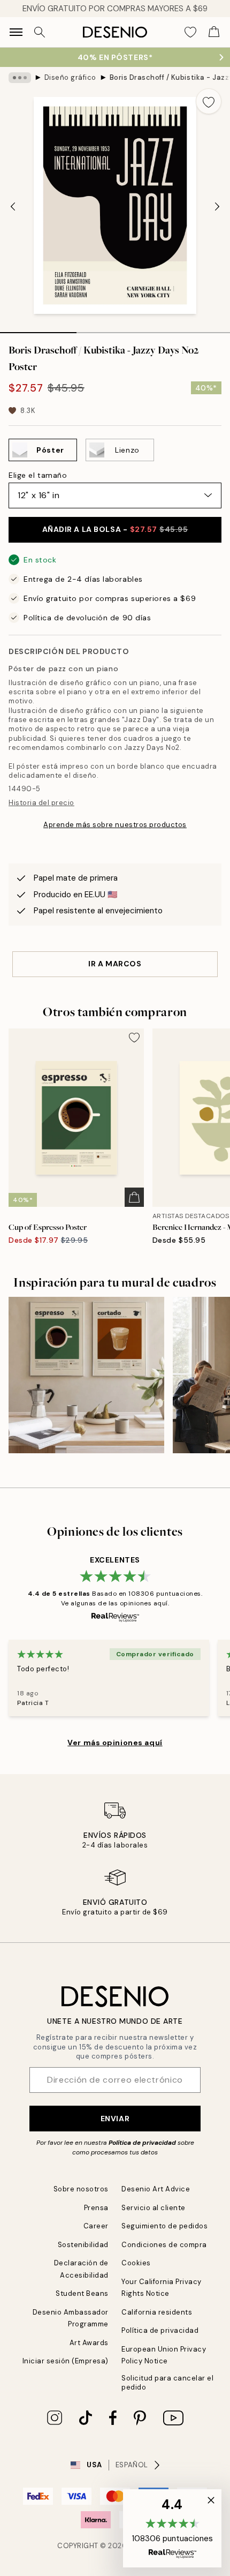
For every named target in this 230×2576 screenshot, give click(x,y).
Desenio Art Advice (156, 2189)
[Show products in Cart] (214, 32)
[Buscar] (40, 32)
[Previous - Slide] (13, 207)
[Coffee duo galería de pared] (86, 1375)
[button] (172, 2528)
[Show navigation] (16, 32)
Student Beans (82, 2293)
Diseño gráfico (70, 77)
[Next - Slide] (217, 207)
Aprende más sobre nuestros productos (115, 825)
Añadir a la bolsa (115, 529)
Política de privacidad (142, 2143)
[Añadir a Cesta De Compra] (134, 1197)
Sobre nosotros (81, 2189)
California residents (157, 2312)
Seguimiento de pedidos (164, 2226)
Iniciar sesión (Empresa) (66, 2361)
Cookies (136, 2263)
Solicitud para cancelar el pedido (168, 2383)
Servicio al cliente (154, 2208)
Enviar (115, 2119)
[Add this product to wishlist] (209, 101)
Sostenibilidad (83, 2245)
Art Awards (89, 2343)
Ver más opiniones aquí (115, 1743)
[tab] (38, 329)
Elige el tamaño (38, 475)
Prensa (96, 2208)
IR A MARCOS (115, 964)
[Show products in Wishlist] (190, 32)
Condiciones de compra (164, 2245)
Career (96, 2226)
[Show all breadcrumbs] (20, 78)
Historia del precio (41, 803)
